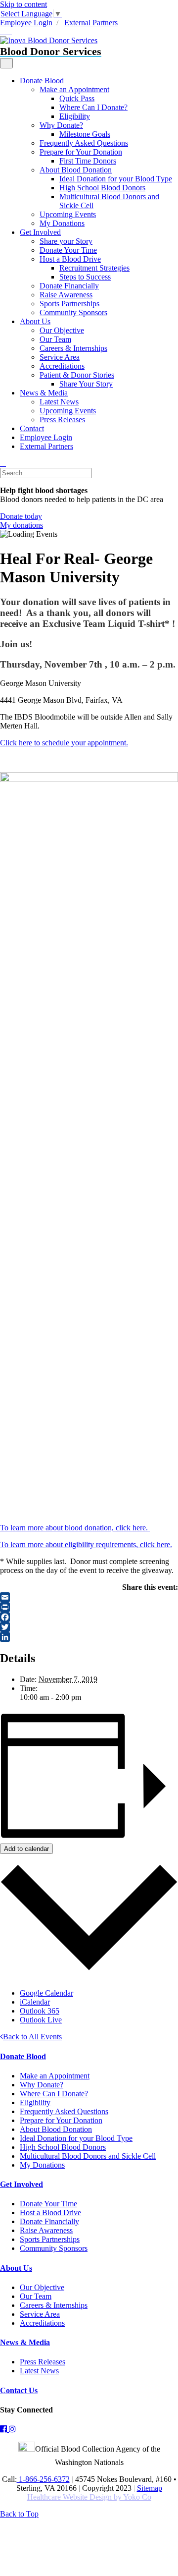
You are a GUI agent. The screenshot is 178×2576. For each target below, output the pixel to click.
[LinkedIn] (89, 1637)
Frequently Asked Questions (84, 143)
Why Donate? (61, 125)
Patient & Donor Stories (77, 375)
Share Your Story (86, 384)
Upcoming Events (68, 214)
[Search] (3, 463)
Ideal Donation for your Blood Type (116, 179)
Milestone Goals (85, 134)
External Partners (91, 23)
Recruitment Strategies (94, 268)
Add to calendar (26, 1849)
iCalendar (35, 2002)
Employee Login (26, 23)
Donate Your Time (68, 250)
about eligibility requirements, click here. (109, 1544)
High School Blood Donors (102, 188)
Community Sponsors (73, 312)
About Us (35, 321)
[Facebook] (89, 1617)
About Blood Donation (76, 170)
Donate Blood (42, 81)
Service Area (60, 357)
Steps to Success (85, 277)
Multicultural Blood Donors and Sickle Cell (88, 2156)
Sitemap (150, 2488)
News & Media (44, 393)
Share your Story (66, 241)
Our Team (55, 339)
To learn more (23, 1544)
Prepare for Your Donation (81, 152)
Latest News (59, 402)
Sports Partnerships (69, 304)
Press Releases (62, 420)
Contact (32, 428)
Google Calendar (46, 1993)
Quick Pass (77, 98)
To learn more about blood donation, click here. (75, 1528)
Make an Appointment (74, 89)
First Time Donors (88, 161)
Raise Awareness (66, 295)
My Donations (62, 223)
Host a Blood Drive (70, 259)
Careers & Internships (73, 348)
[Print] (89, 1607)
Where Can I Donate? (93, 107)
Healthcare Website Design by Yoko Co (89, 2497)
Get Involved (40, 232)
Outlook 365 (40, 2011)
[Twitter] (89, 1627)
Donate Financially (69, 286)
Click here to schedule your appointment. (64, 743)
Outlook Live (41, 2020)
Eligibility (75, 116)
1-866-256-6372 (43, 2479)
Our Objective (62, 330)
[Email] (89, 1597)
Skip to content (23, 4)
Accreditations (62, 366)
